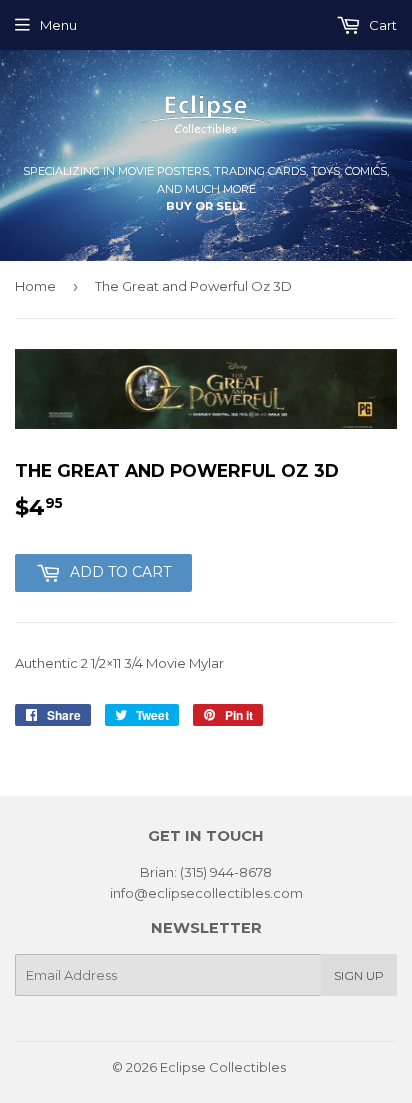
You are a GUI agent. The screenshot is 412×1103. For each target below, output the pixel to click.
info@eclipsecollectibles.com (206, 893)
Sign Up (359, 975)
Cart (381, 25)
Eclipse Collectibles (223, 1067)
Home (35, 286)
